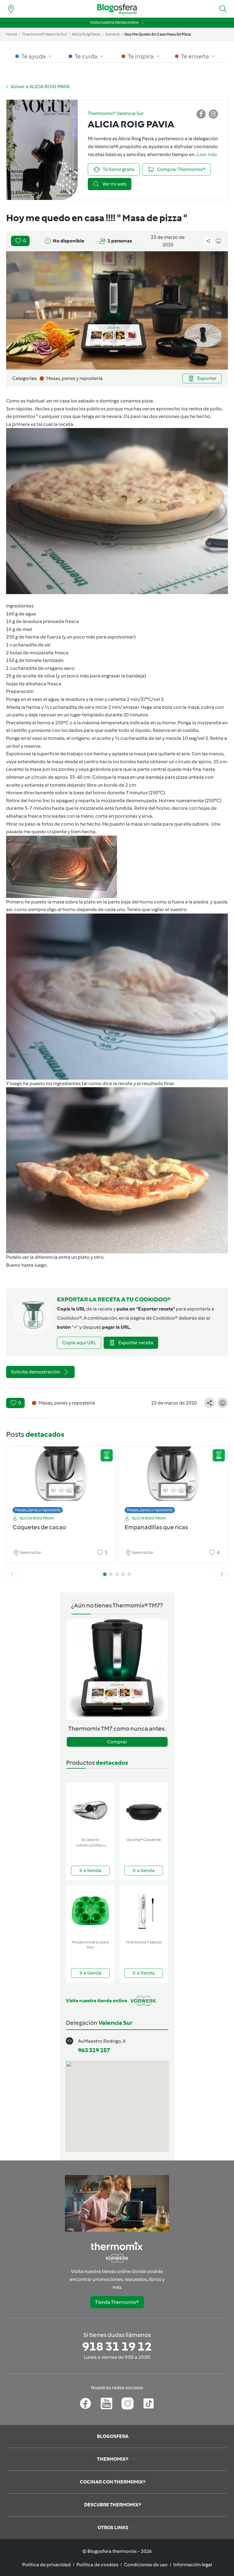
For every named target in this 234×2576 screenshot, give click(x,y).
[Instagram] (128, 2404)
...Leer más (206, 154)
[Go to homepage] (117, 9)
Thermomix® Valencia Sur (44, 34)
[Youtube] (106, 2404)
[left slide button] (12, 1574)
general (112, 34)
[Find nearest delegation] (11, 9)
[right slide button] (222, 1574)
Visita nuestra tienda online (114, 22)
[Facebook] (85, 2404)
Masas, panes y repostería (38, 1510)
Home (12, 34)
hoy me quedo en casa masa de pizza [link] (158, 34)
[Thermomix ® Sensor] (144, 1911)
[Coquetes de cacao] (61, 1478)
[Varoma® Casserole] (144, 1809)
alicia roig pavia (86, 34)
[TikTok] (149, 2404)
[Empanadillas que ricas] (173, 1478)
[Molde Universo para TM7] (90, 1911)
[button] (223, 9)
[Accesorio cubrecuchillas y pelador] (90, 1809)
